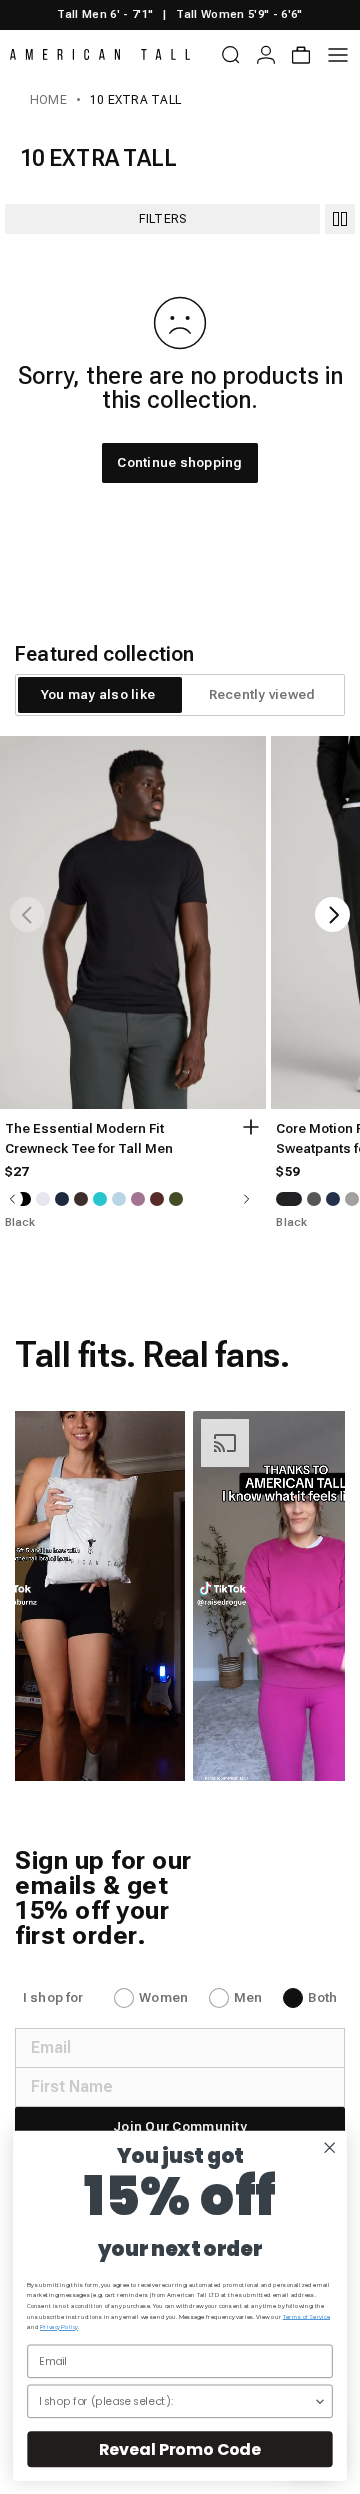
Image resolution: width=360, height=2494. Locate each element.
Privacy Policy (59, 2327)
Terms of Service (306, 2316)
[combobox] (176, 2401)
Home (48, 100)
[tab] (98, 695)
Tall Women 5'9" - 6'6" (239, 14)
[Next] (332, 914)
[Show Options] (319, 2401)
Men (248, 1997)
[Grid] (340, 219)
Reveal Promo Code (179, 2449)
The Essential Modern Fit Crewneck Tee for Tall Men (89, 1138)
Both (322, 1997)
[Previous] (27, 914)
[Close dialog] (329, 2147)
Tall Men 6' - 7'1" (105, 14)
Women (163, 1997)
